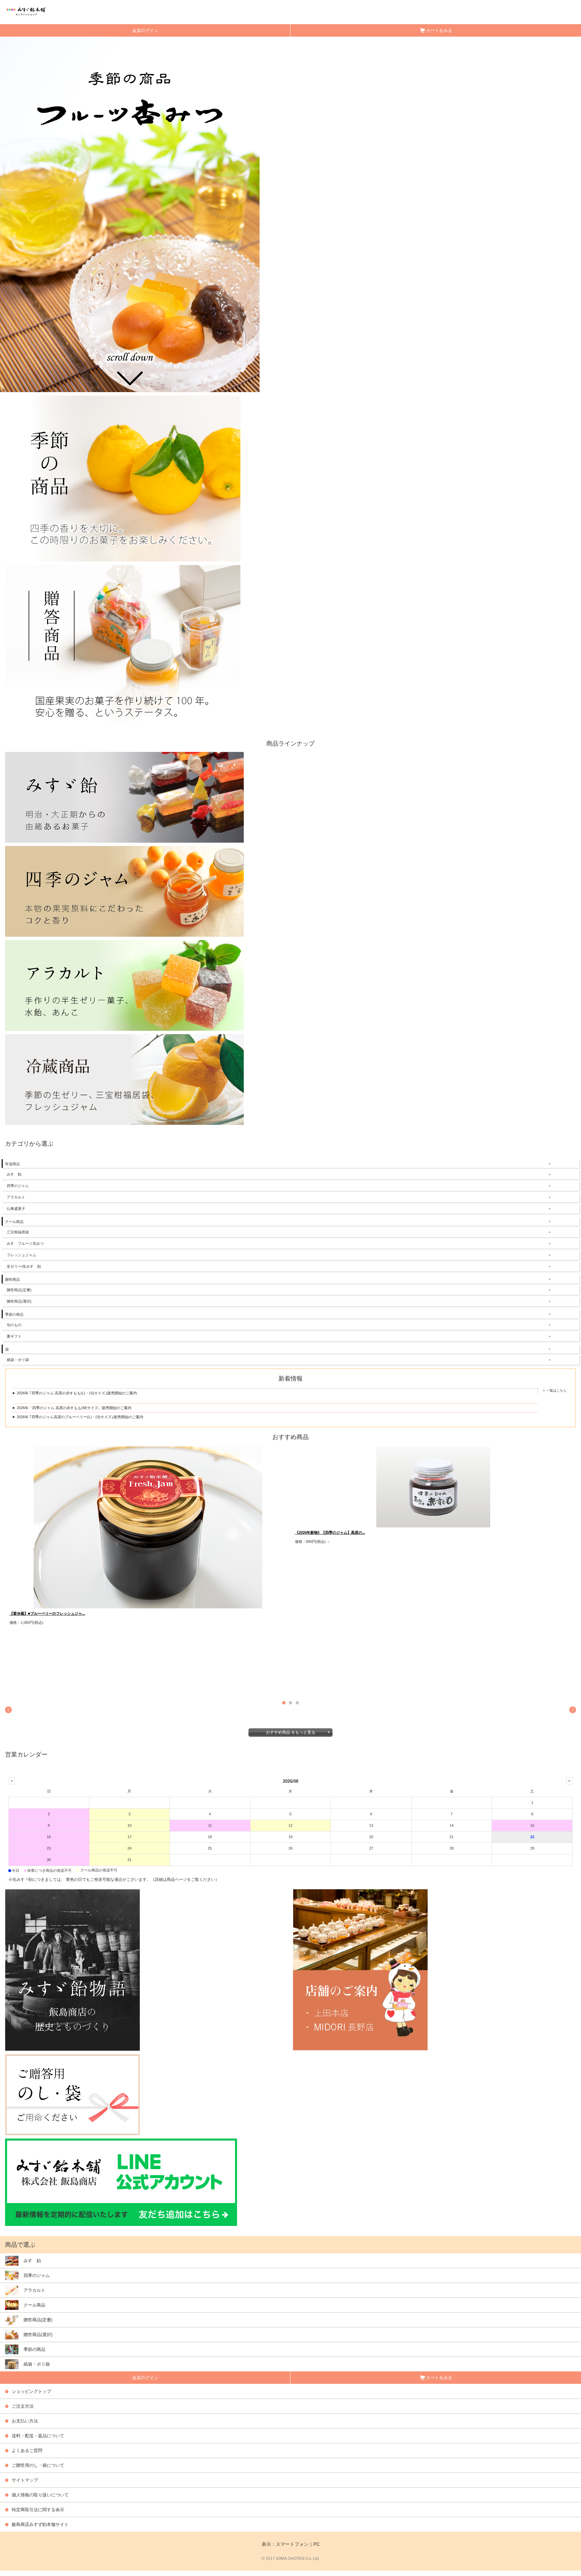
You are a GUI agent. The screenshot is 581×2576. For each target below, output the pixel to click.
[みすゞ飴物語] (147, 1970)
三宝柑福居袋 (18, 1232)
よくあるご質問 (27, 2451)
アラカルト (16, 1197)
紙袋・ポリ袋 (18, 1360)
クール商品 (14, 1222)
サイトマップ (25, 2480)
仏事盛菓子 (16, 1209)
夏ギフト (14, 1336)
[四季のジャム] (124, 891)
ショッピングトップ (31, 2391)
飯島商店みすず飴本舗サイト (40, 2524)
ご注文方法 (23, 2406)
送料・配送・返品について (38, 2436)
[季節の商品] (123, 478)
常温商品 (12, 1164)
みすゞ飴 (14, 1174)
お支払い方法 (25, 2421)
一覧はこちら (556, 1390)
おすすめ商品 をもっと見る (291, 1732)
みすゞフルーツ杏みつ (25, 1243)
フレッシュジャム (22, 1255)
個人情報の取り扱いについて (40, 2495)
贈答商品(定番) (19, 1290)
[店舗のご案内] (434, 1970)
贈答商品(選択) (19, 1301)
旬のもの (14, 1325)
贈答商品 (12, 1279)
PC (317, 2544)
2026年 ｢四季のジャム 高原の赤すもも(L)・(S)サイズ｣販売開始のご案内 (77, 1393)
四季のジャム (18, 1186)
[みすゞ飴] (124, 797)
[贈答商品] (123, 647)
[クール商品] (124, 1079)
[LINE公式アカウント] (121, 2182)
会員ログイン (145, 30)
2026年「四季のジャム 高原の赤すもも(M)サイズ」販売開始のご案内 (74, 1408)
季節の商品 (14, 1314)
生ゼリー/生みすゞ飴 (24, 1266)
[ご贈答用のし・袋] (72, 2094)
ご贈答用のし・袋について (38, 2465)
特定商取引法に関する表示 (38, 2510)
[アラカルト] (124, 985)
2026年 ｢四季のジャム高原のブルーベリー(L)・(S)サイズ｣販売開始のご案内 (80, 1417)
